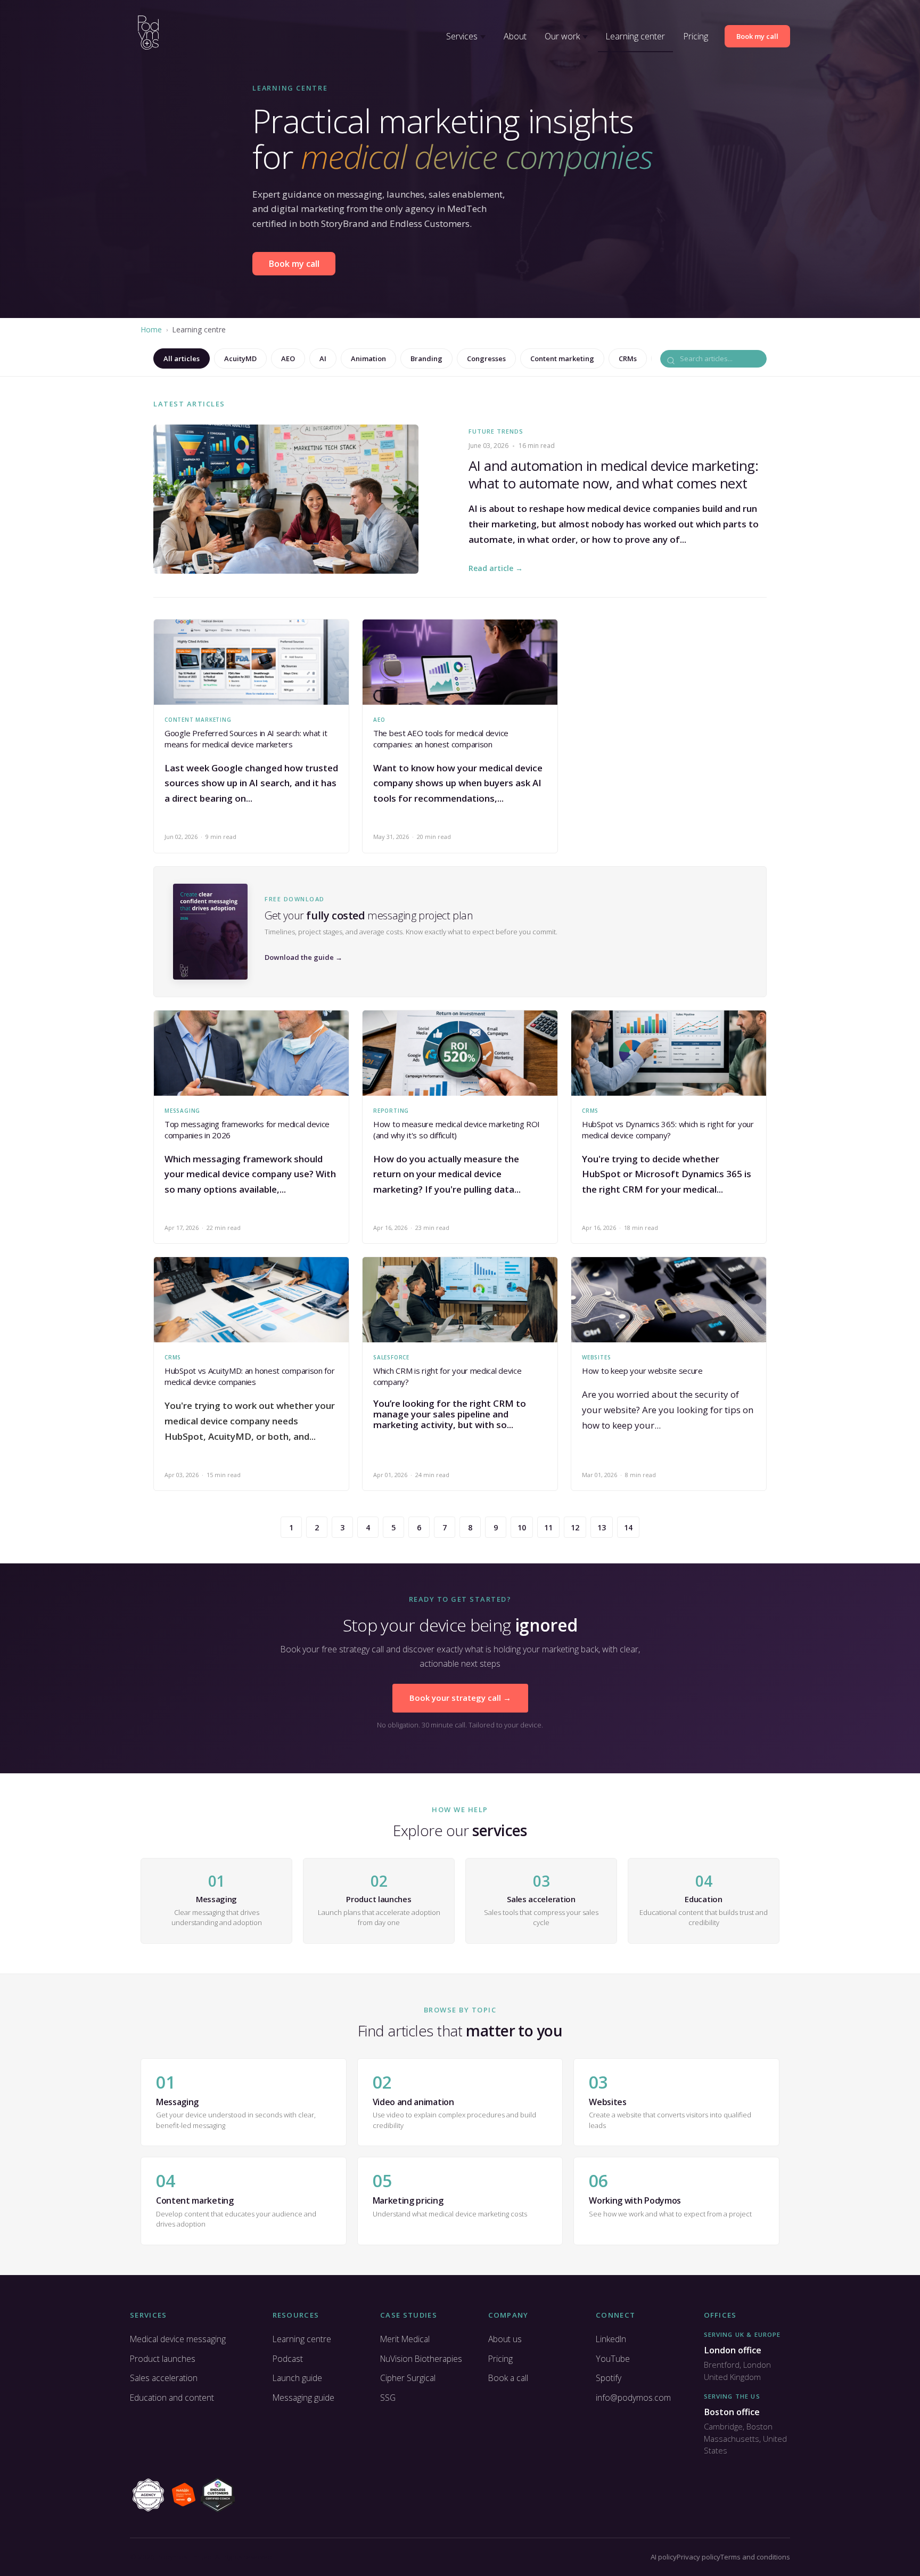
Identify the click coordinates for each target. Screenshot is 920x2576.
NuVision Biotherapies (421, 2359)
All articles (182, 358)
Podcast (288, 2359)
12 (575, 1527)
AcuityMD (240, 358)
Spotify (609, 2378)
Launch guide (297, 2378)
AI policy (664, 2557)
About (515, 36)
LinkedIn (611, 2339)
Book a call (508, 2378)
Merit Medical (405, 2339)
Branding (426, 358)
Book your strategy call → (460, 1698)
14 (628, 1527)
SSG (388, 2398)
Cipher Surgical (408, 2378)
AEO (288, 358)
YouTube (613, 2359)
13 (602, 1527)
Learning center (635, 36)
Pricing (696, 36)
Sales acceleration (164, 2378)
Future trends (496, 431)
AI (323, 358)
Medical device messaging (178, 2339)
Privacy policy (699, 2557)
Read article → (496, 568)
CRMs (628, 358)
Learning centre (302, 2339)
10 (522, 1527)
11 (548, 1527)
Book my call (757, 36)
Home (151, 329)
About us (505, 2339)
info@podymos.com (633, 2398)
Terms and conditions (755, 2557)
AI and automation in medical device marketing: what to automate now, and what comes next (613, 475)
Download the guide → (303, 957)
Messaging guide (303, 2398)
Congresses (486, 358)
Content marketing (562, 358)
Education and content (172, 2398)
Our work (562, 36)
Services (462, 36)
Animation (368, 358)
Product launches (163, 2359)
